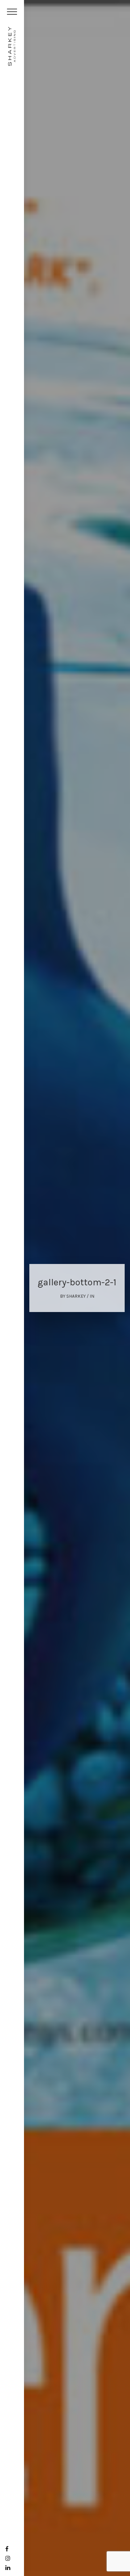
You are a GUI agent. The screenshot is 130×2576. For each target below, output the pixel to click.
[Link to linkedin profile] (8, 2568)
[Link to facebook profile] (7, 2549)
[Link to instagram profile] (8, 2558)
